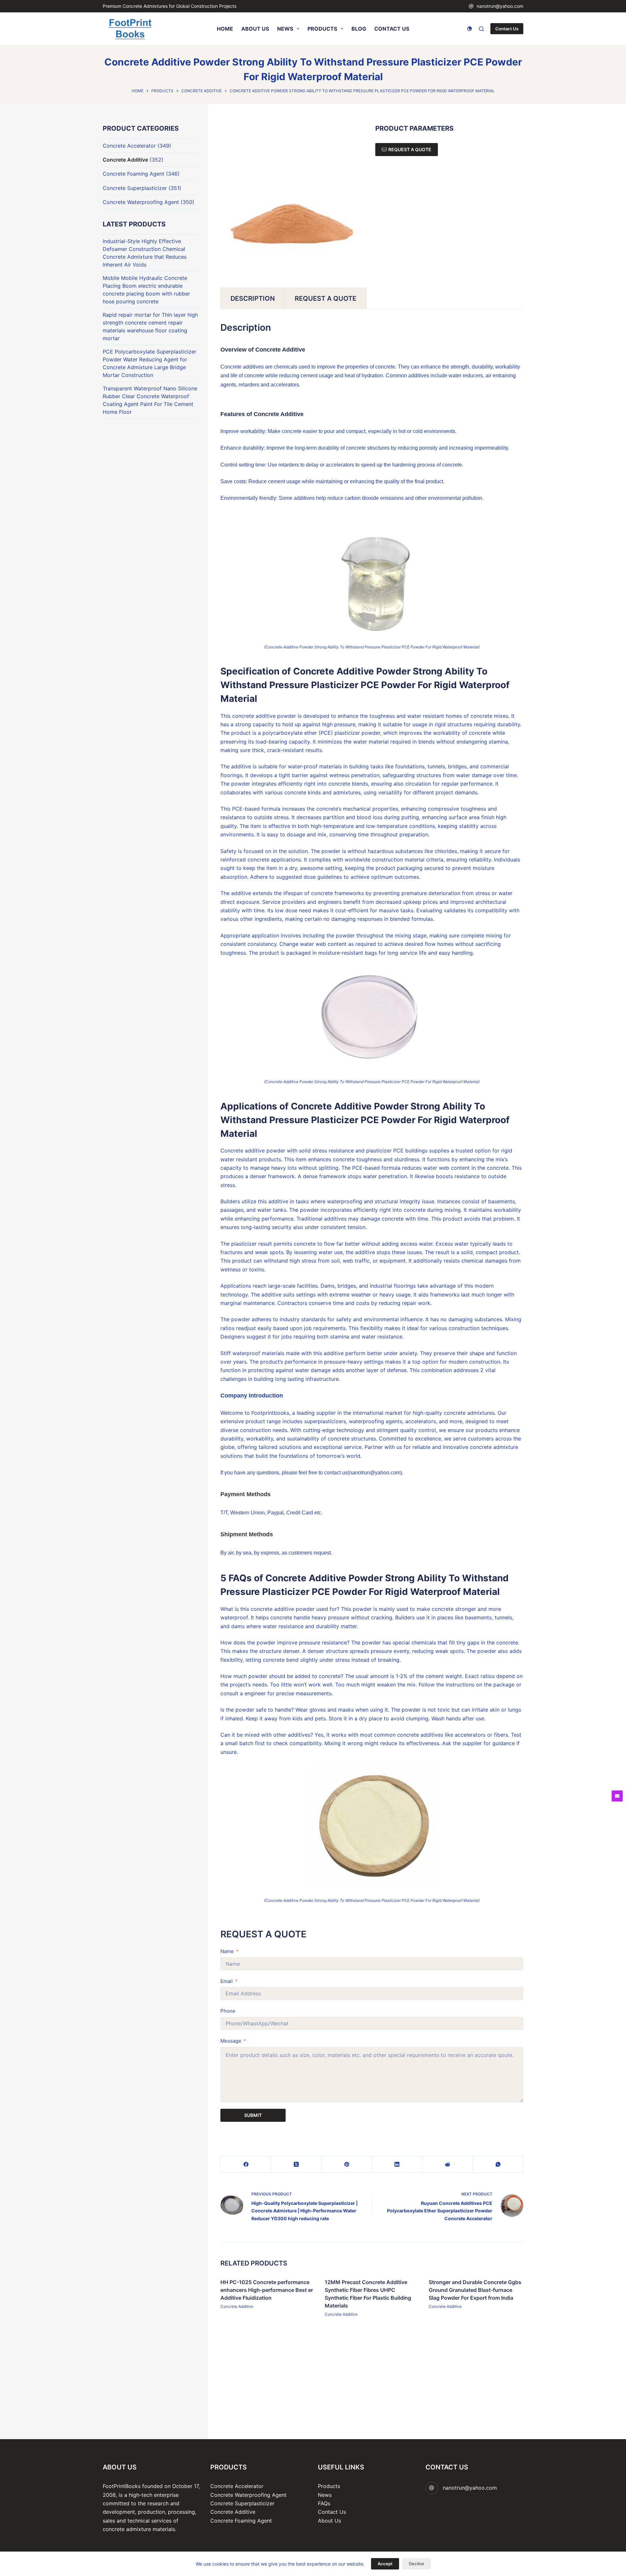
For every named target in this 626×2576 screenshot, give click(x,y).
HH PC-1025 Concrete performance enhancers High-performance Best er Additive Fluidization (267, 2290)
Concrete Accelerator (129, 146)
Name (227, 1951)
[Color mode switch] (469, 29)
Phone (228, 2011)
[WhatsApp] (498, 2165)
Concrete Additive (237, 2306)
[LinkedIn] (397, 2165)
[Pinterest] (347, 2165)
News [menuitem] (285, 29)
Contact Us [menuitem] (392, 29)
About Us (329, 2521)
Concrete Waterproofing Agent (141, 202)
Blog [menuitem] (359, 29)
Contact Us (507, 29)
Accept (385, 2564)
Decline (417, 2564)
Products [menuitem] (322, 29)
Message (231, 2041)
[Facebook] (246, 2165)
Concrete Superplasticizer (135, 188)
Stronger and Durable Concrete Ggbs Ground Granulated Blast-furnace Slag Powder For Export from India (475, 2290)
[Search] (481, 29)
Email (227, 1981)
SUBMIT (253, 2115)
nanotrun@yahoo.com (500, 6)
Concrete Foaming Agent (134, 174)
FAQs (324, 2503)
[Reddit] (448, 2165)
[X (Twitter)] (297, 2165)
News (325, 2495)
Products (329, 2486)
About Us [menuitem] (255, 29)
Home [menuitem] (225, 29)
